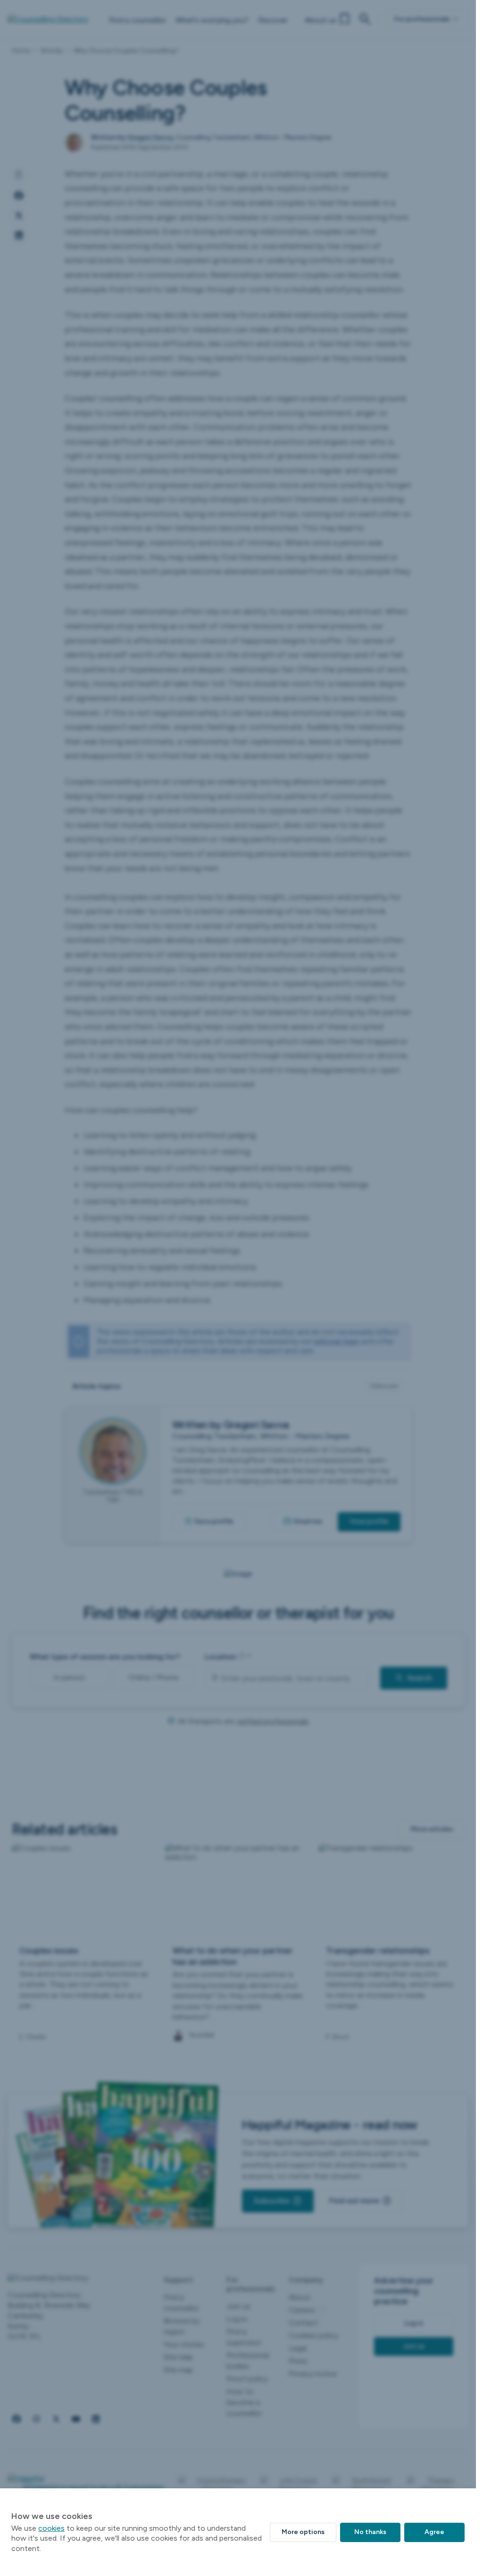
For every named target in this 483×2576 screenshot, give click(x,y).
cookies (51, 2528)
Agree (434, 2532)
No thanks (370, 2532)
